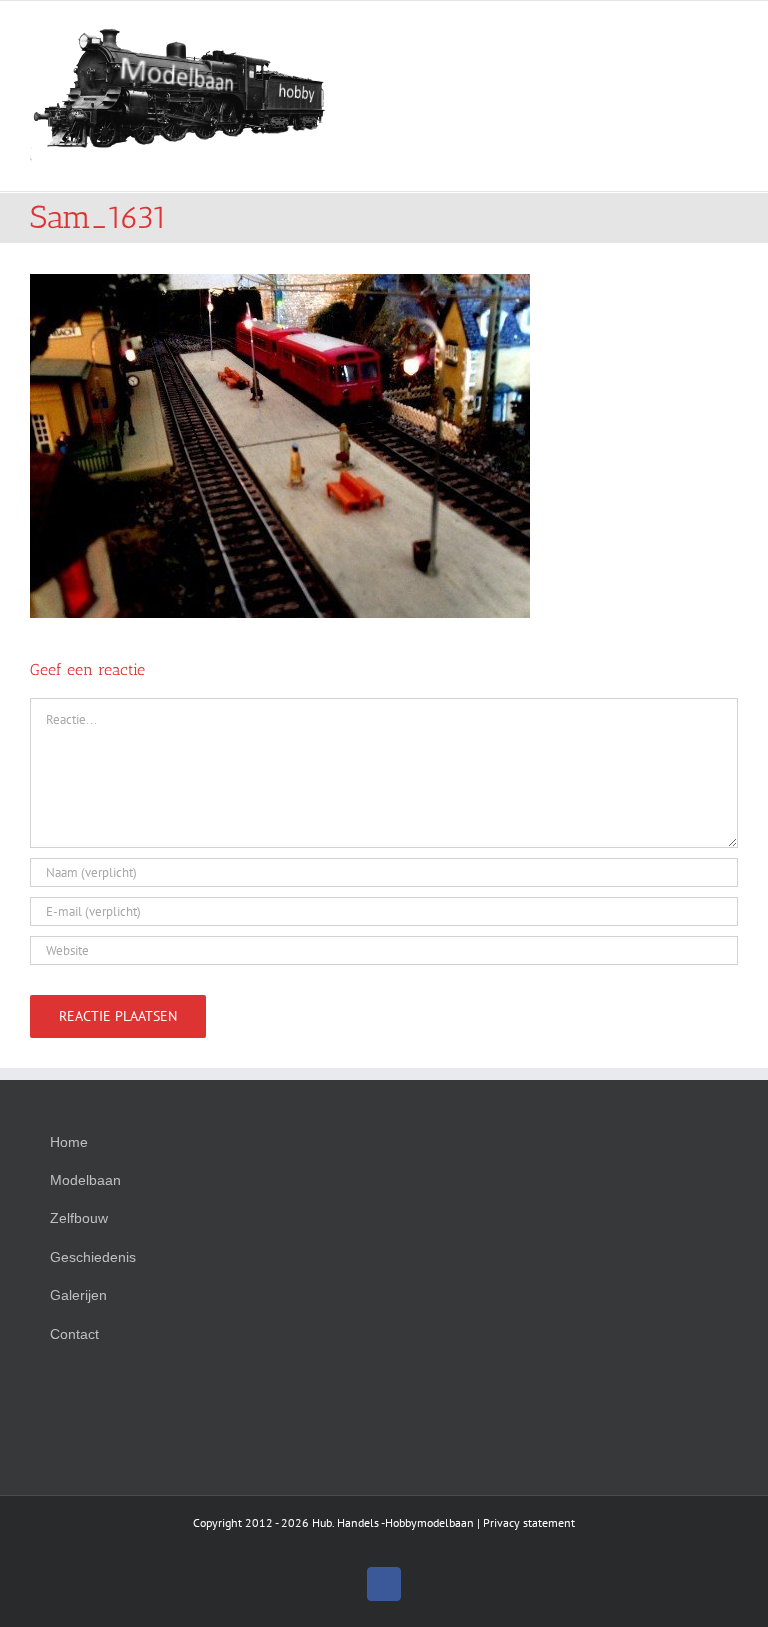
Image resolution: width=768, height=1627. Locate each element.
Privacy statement (529, 1522)
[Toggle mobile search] (694, 31)
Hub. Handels (345, 1522)
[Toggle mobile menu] (730, 31)
